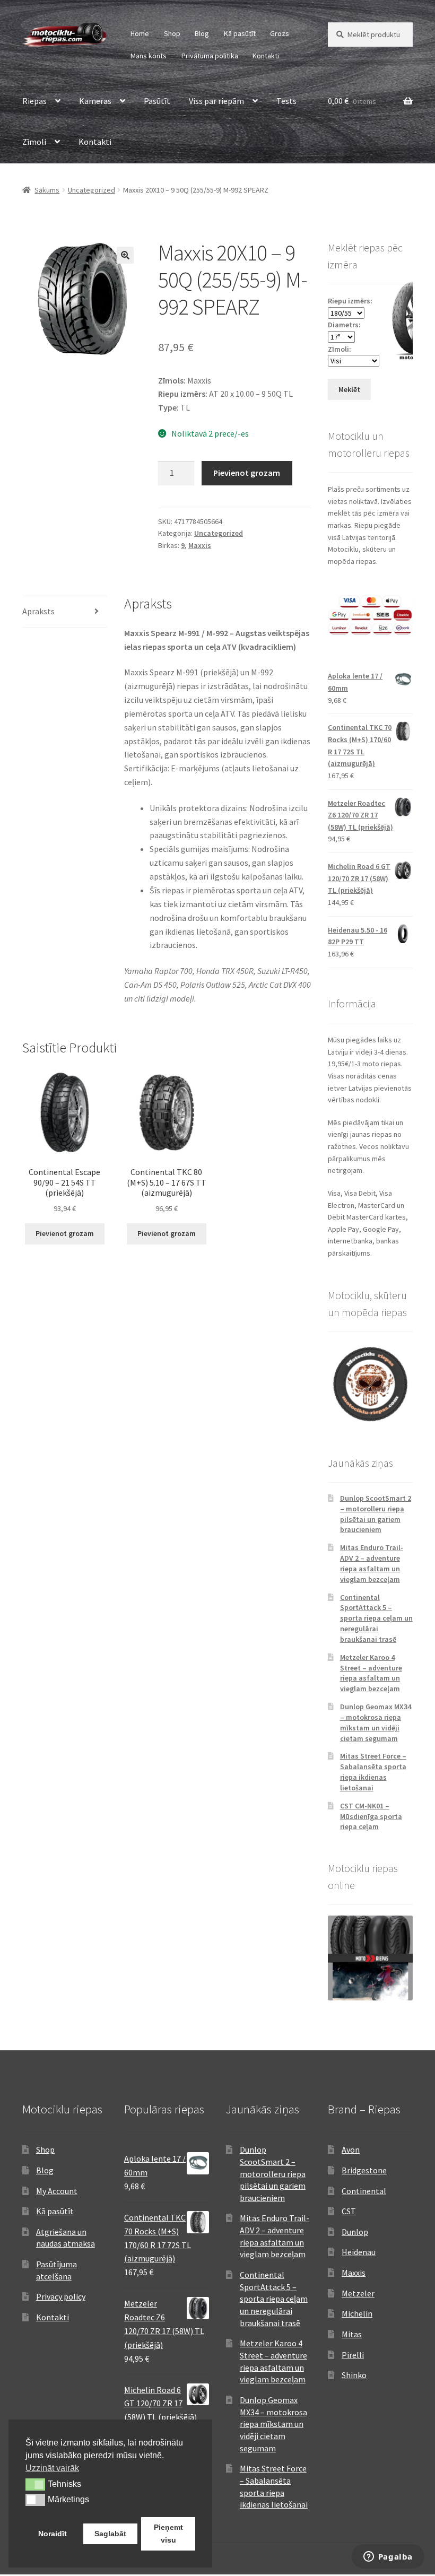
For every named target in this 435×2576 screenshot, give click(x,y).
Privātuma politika (210, 56)
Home (140, 33)
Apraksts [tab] (38, 611)
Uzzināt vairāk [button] (52, 2468)
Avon (351, 2149)
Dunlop (355, 2232)
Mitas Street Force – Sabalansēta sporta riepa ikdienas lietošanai (373, 1772)
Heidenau (359, 2252)
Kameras (95, 101)
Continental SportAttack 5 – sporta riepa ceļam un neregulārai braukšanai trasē (376, 1618)
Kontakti (266, 56)
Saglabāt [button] (110, 2534)
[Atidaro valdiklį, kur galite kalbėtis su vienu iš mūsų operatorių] (388, 2557)
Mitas (352, 2334)
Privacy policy (61, 2296)
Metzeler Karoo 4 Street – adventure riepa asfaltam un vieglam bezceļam (371, 1673)
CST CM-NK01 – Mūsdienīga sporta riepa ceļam (371, 1816)
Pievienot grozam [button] (65, 1233)
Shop (172, 33)
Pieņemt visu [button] (168, 2534)
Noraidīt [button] (53, 2534)
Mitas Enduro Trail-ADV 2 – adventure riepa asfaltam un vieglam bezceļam (372, 1563)
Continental (364, 2191)
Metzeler (358, 2293)
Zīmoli (34, 142)
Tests (286, 101)
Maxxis (200, 545)
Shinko (354, 2375)
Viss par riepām (216, 101)
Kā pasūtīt (240, 33)
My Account (57, 2191)
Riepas (34, 101)
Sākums (47, 190)
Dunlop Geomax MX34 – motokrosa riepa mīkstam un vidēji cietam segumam (376, 1722)
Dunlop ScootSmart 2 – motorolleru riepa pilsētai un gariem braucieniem (376, 1514)
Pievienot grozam (247, 473)
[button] (125, 255)
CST (349, 2211)
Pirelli (353, 2355)
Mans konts (149, 56)
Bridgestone (364, 2170)
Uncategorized (92, 190)
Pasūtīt (157, 101)
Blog (202, 33)
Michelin (357, 2313)
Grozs (280, 33)
